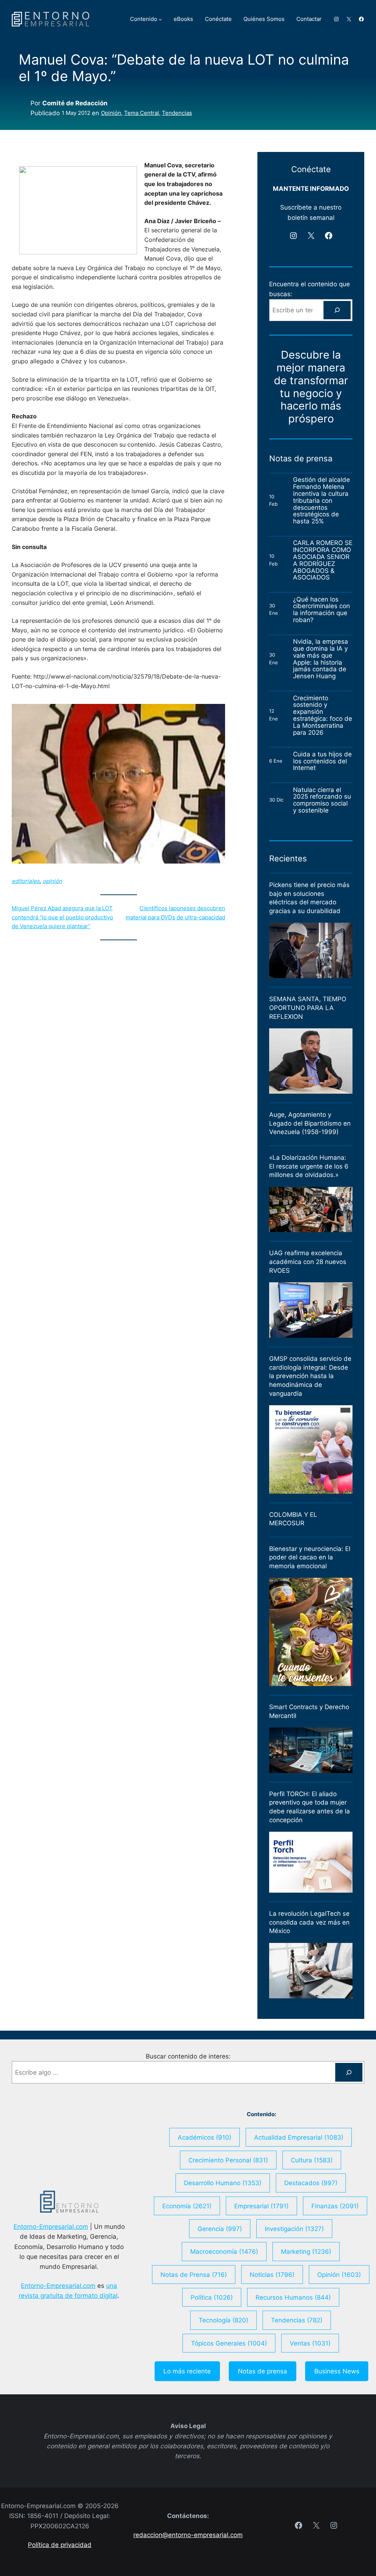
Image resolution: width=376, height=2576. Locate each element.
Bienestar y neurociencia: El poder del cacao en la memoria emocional (310, 1557)
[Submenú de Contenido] (160, 19)
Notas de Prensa (194, 2275)
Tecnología (223, 2320)
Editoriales (26, 881)
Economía (187, 2206)
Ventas (310, 2343)
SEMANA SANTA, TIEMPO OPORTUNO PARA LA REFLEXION (308, 1008)
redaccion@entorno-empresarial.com (188, 2535)
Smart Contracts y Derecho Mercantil (309, 1711)
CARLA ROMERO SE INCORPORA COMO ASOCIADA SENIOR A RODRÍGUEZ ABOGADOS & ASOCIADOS (323, 560)
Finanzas (335, 2206)
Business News (337, 2371)
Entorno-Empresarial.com (51, 2226)
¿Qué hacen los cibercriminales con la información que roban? (321, 610)
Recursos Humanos (293, 2297)
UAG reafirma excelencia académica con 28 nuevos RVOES (308, 1262)
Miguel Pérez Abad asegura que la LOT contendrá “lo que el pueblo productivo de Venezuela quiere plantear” (62, 917)
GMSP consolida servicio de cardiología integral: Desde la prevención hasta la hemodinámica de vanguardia (310, 1376)
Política (212, 2297)
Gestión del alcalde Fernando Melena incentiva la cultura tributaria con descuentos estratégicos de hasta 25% (321, 501)
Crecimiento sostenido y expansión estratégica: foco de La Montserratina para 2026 (323, 715)
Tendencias (177, 113)
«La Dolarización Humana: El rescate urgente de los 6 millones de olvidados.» (309, 1166)
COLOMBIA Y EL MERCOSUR (293, 1519)
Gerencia (220, 2229)
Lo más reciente (187, 2371)
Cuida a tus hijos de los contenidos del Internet (322, 761)
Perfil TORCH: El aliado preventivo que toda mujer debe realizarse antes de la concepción (310, 1807)
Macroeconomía (224, 2251)
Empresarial (261, 2206)
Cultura (312, 2160)
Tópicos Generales (229, 2343)
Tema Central (142, 113)
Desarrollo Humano (223, 2183)
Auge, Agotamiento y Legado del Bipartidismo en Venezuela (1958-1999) (310, 1123)
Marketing (306, 2251)
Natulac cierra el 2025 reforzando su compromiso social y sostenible (322, 800)
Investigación (294, 2229)
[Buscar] (337, 310)
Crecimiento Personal (228, 2160)
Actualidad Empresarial (299, 2137)
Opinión (111, 113)
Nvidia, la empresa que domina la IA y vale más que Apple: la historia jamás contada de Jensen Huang (321, 659)
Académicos (205, 2137)
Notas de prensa (263, 2371)
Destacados (311, 2183)
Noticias (272, 2275)
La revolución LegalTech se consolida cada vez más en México (309, 1922)
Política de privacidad (60, 2545)
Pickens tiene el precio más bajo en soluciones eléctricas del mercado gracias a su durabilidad (309, 898)
